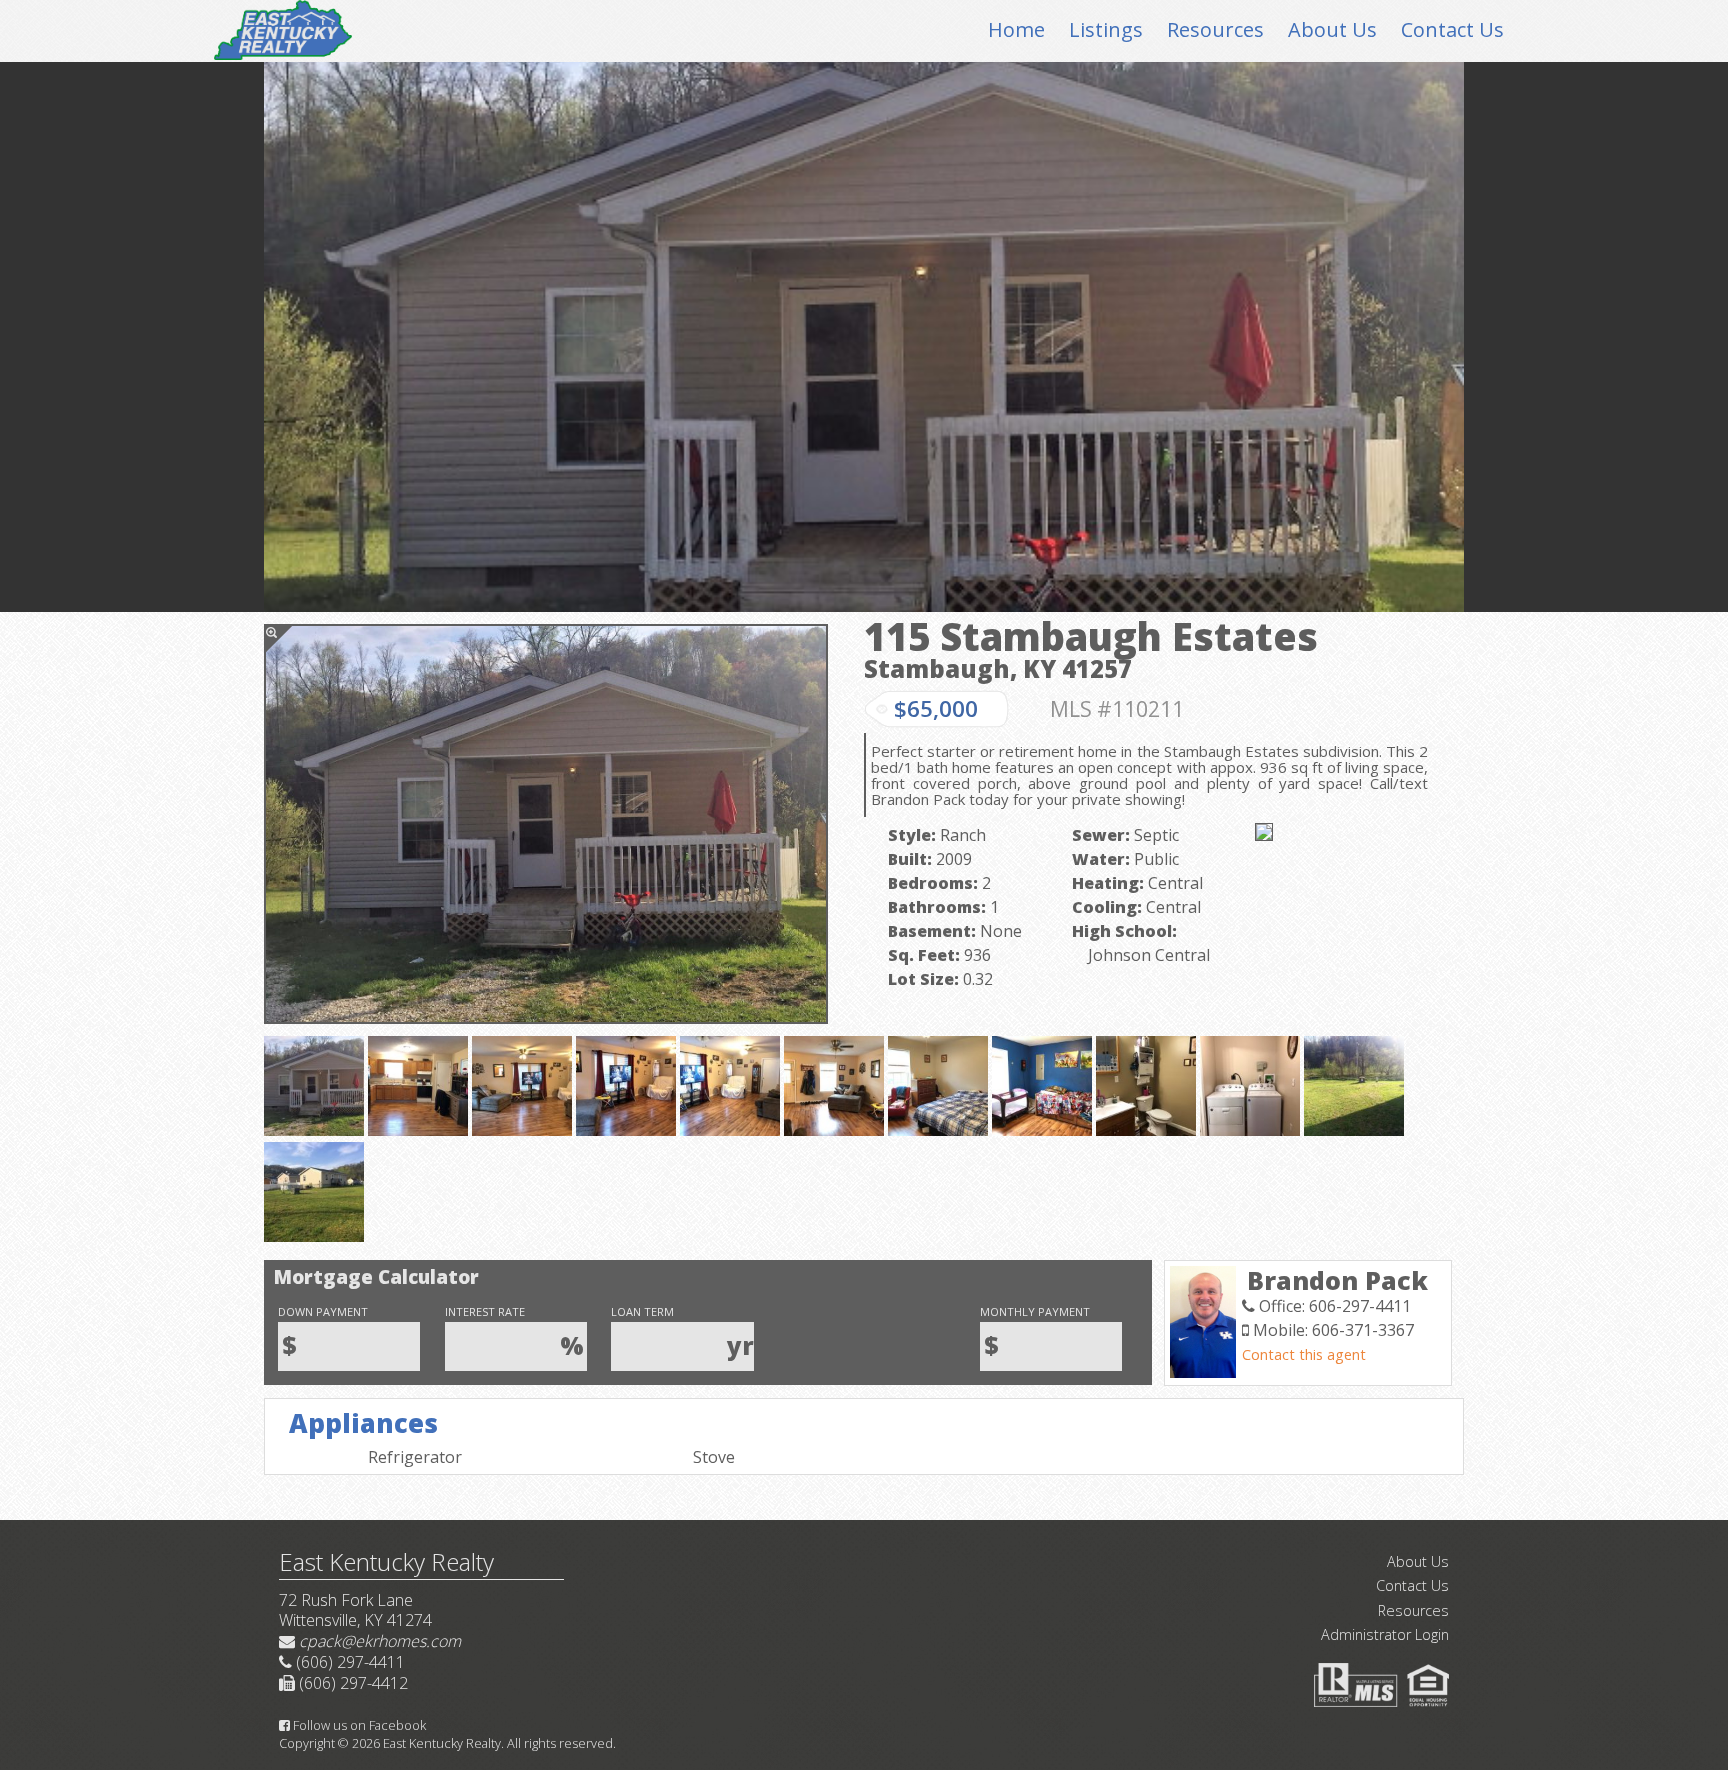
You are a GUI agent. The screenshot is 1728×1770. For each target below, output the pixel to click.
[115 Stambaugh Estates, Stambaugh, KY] (546, 824)
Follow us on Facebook (358, 1725)
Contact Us (1452, 29)
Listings (1106, 29)
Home (1016, 29)
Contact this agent (1304, 1354)
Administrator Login (1385, 1634)
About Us (1332, 29)
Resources (1215, 29)
